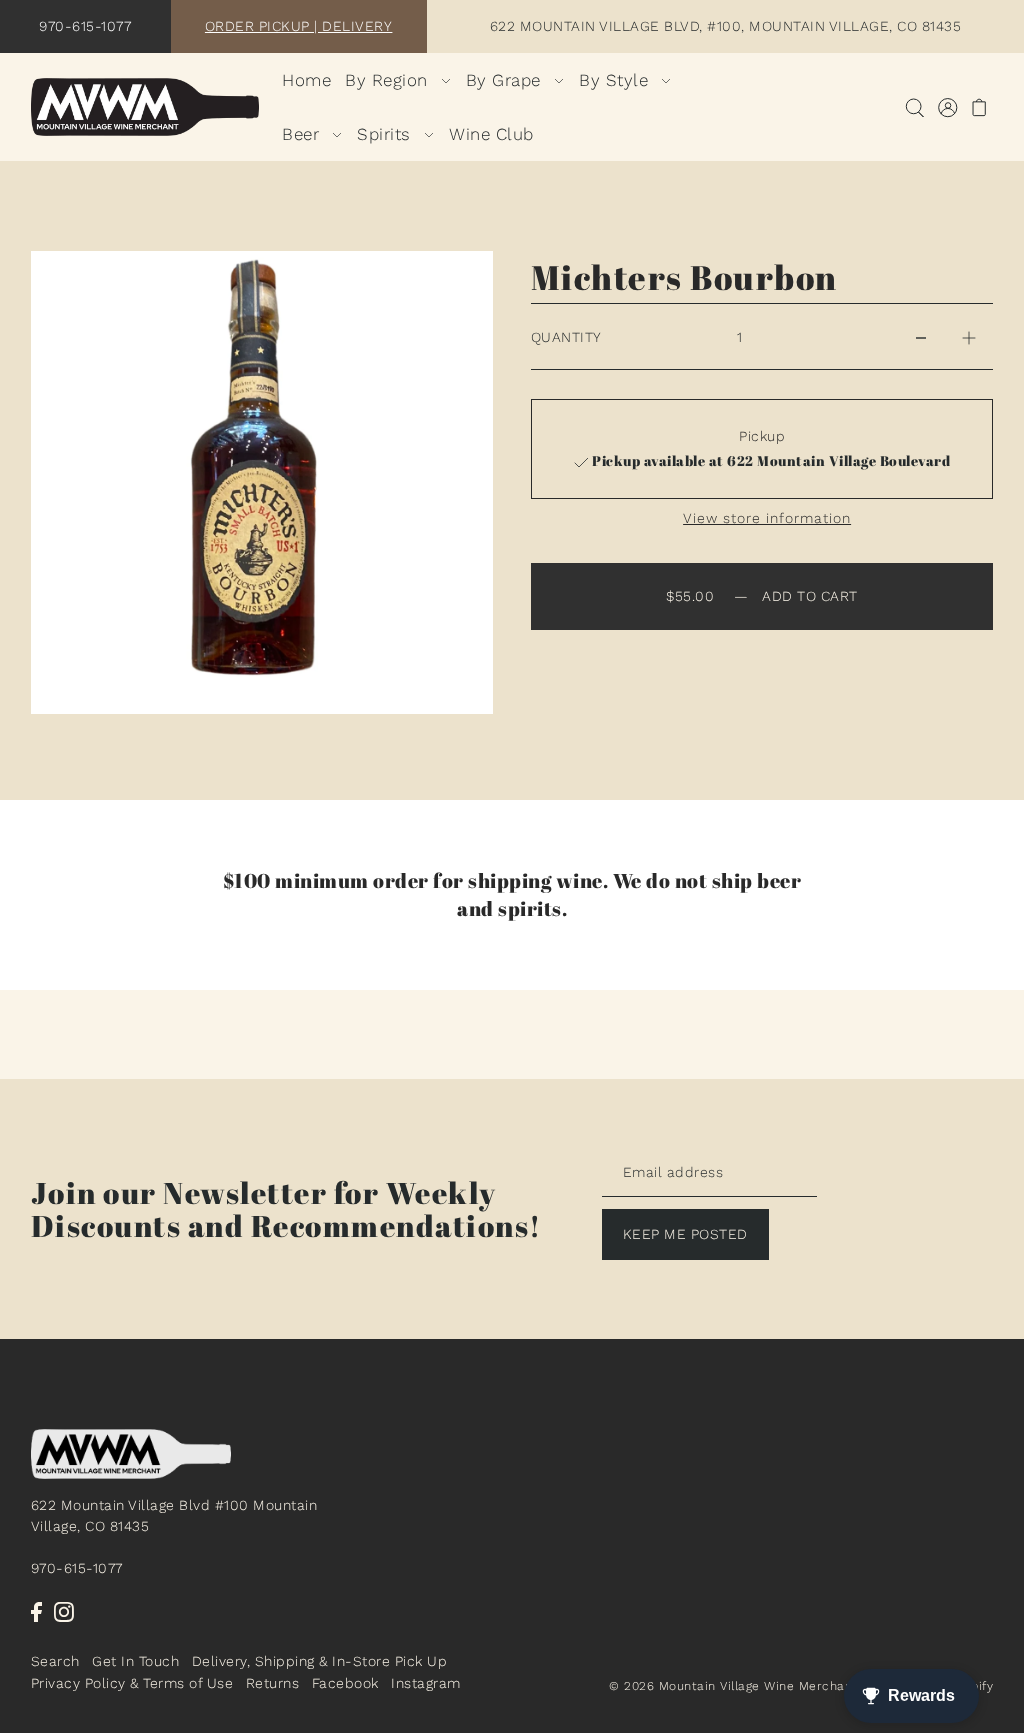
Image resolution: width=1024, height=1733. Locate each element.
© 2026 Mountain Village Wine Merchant (733, 1686)
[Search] (914, 107)
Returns (273, 1683)
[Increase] (969, 337)
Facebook (345, 1683)
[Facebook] (36, 1611)
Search (55, 1661)
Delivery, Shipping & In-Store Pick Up (320, 1661)
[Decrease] (921, 337)
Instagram (426, 1683)
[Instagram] (64, 1611)
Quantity (566, 337)
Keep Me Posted (685, 1234)
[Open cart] (979, 107)
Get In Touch (135, 1661)
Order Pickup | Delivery (299, 26)
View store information (767, 518)
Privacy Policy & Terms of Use (132, 1683)
